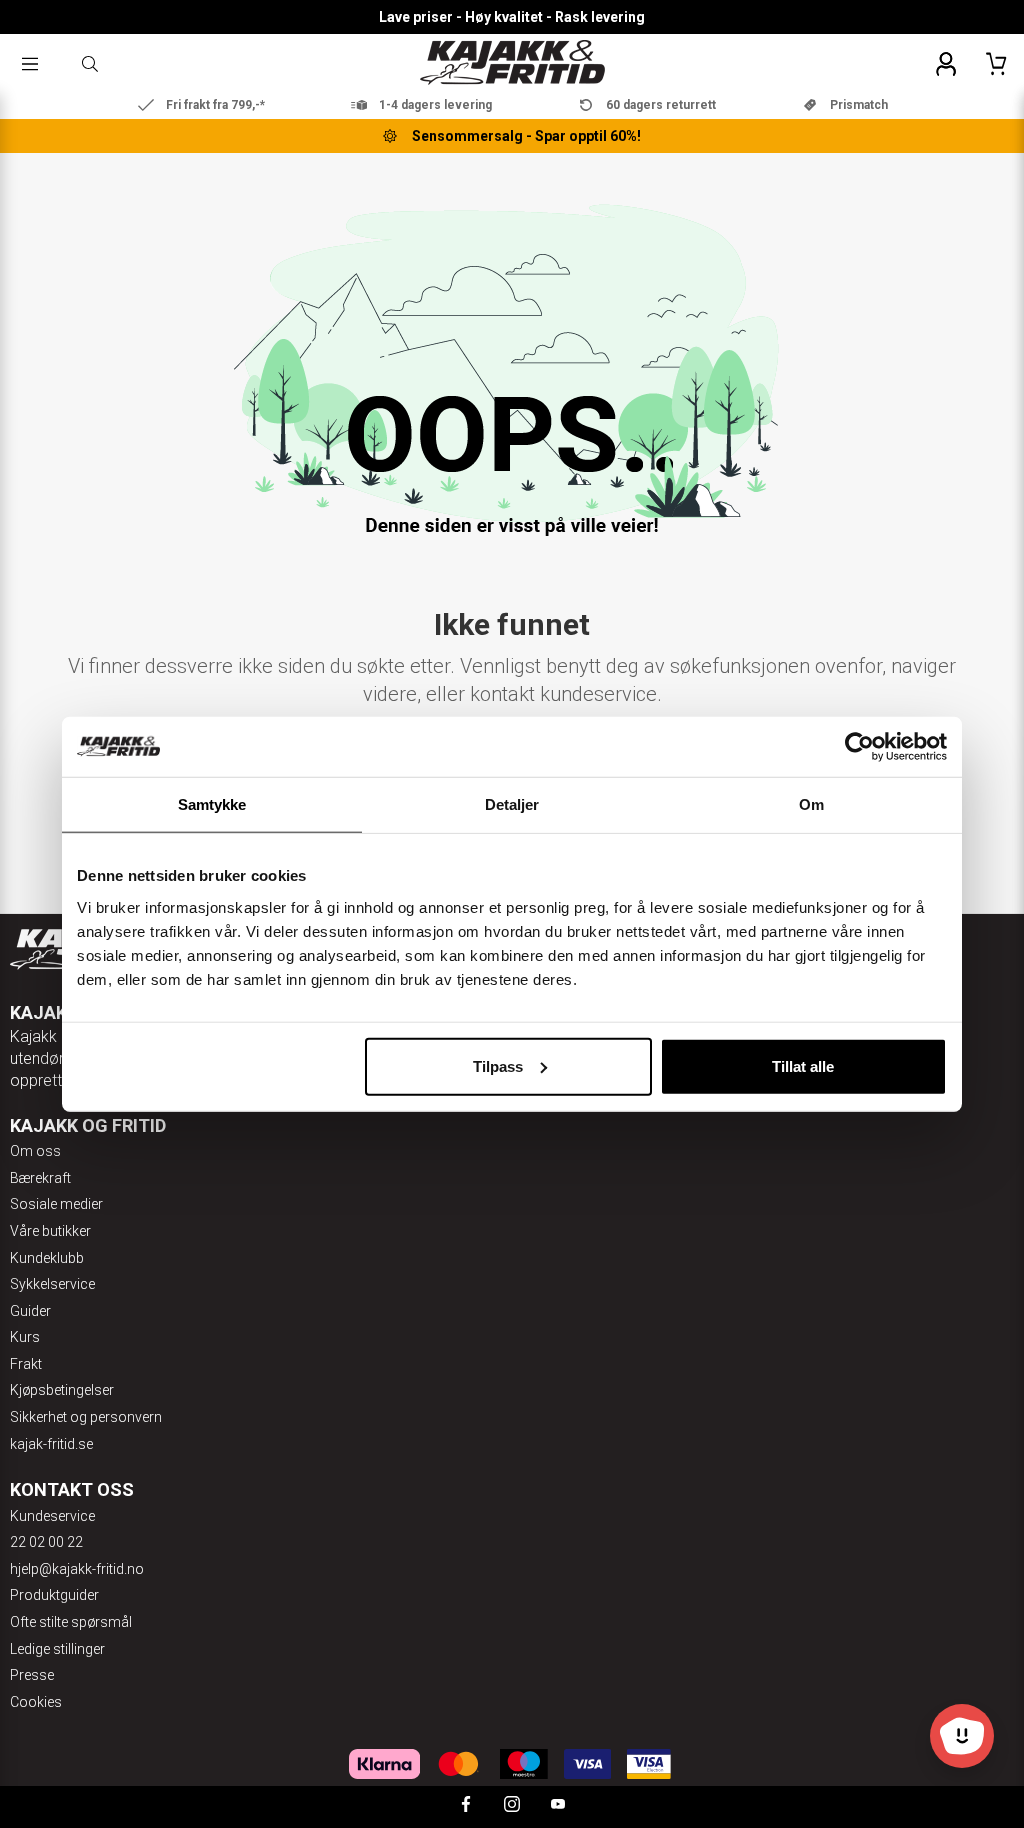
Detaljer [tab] (512, 804)
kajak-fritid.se (51, 1444)
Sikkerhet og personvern (86, 1417)
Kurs (25, 1337)
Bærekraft (40, 1178)
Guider (30, 1311)
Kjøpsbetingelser (62, 1390)
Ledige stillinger (57, 1649)
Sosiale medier (56, 1204)
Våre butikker (50, 1231)
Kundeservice (52, 1516)
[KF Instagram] (512, 1806)
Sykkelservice (52, 1284)
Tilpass (498, 1065)
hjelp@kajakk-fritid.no (77, 1569)
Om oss (35, 1151)
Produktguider (54, 1595)
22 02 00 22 (46, 1542)
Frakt (26, 1364)
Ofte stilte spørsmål (71, 1622)
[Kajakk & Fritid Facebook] (466, 1806)
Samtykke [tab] (212, 804)
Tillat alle (803, 1065)
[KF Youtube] (558, 1806)
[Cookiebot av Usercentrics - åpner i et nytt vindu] (859, 747)
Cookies (36, 1702)
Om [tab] (811, 804)
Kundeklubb (47, 1258)
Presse (32, 1675)
